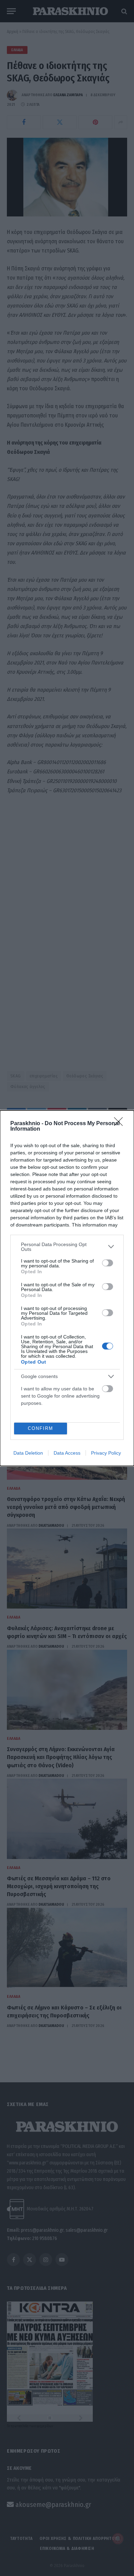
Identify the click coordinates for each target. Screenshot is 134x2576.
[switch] (108, 1263)
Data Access (67, 1453)
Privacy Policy (106, 1453)
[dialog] (67, 1288)
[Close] (121, 1124)
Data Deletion (28, 1453)
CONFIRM (41, 1428)
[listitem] (67, 1247)
